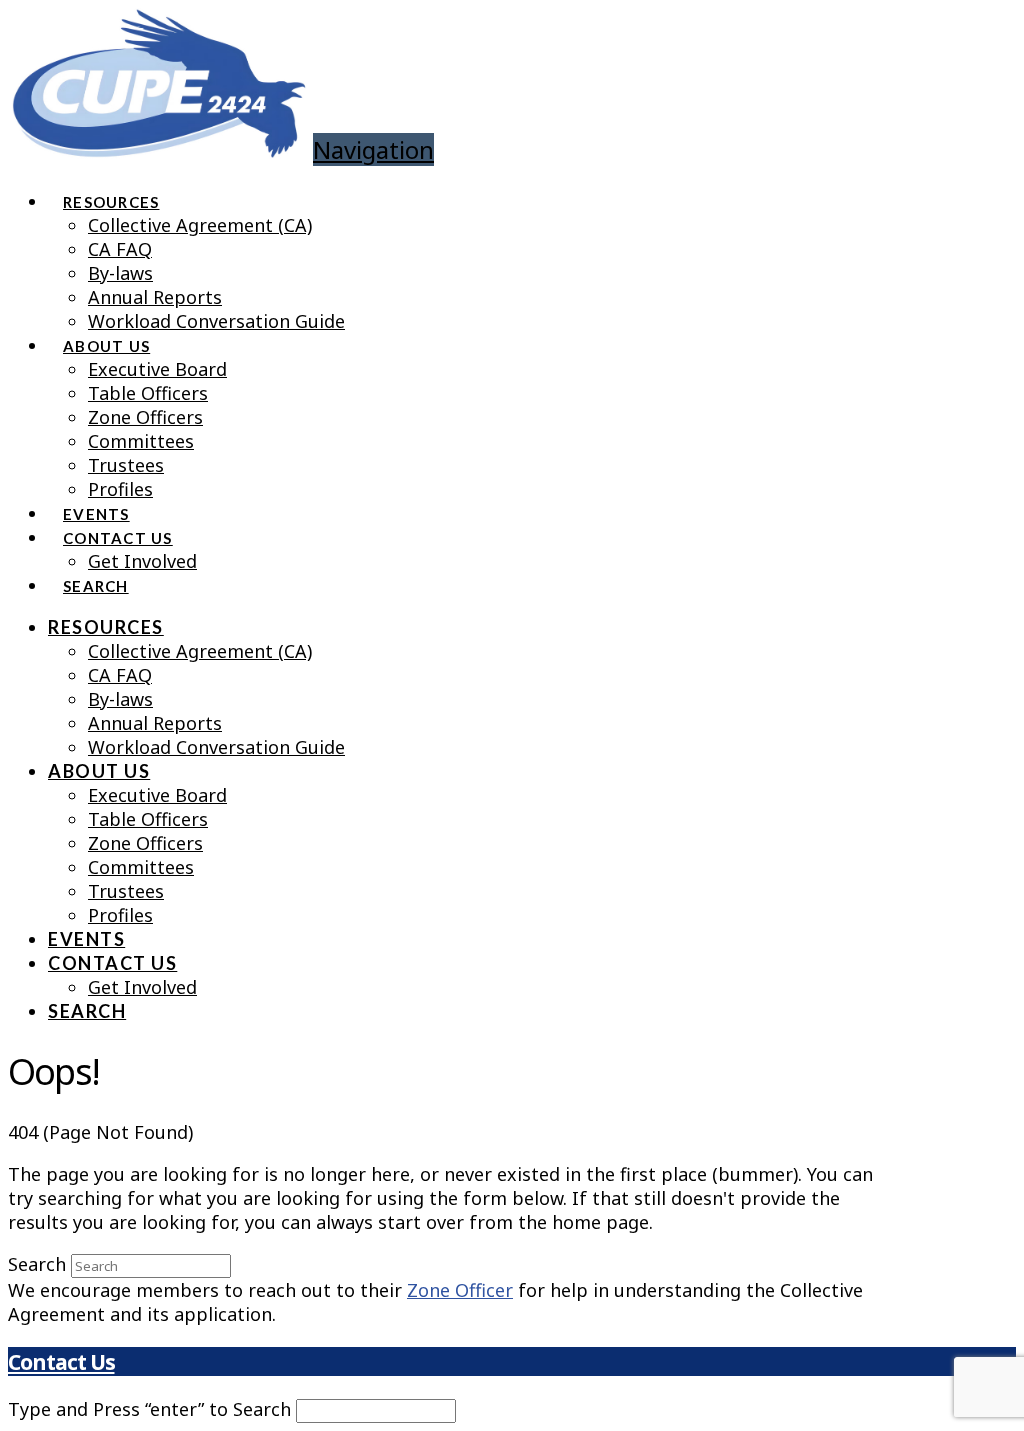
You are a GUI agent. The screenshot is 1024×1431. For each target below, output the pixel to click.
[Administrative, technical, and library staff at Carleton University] (158, 142)
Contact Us (61, 1361)
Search (37, 1264)
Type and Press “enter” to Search (149, 1409)
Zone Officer (460, 1290)
